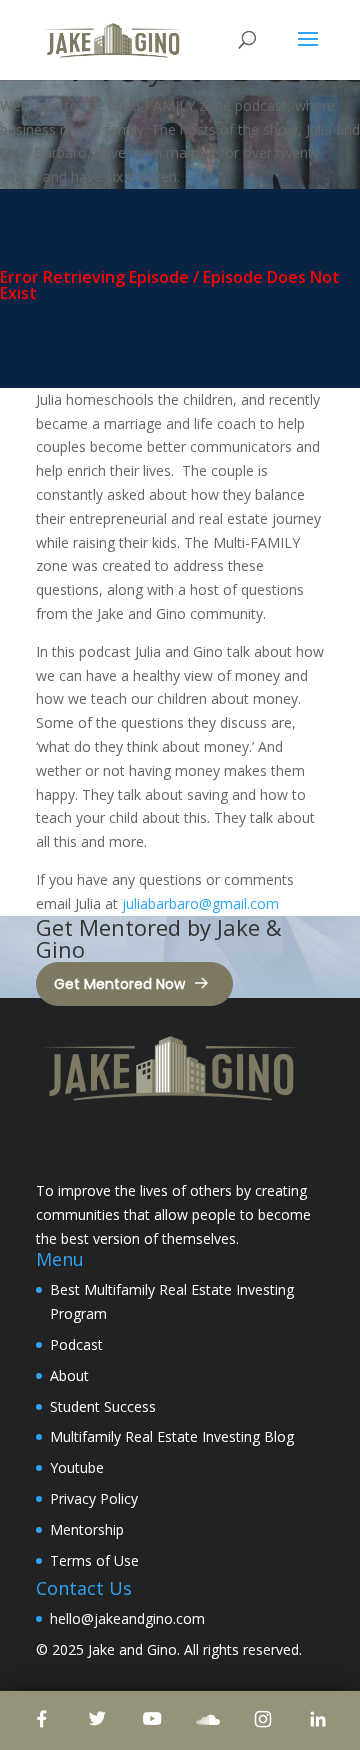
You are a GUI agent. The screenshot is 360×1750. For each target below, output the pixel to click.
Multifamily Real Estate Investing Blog (172, 1436)
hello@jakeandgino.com (127, 1618)
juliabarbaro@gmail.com (200, 903)
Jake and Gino (132, 1649)
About (69, 1375)
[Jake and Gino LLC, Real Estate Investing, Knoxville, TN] (111, 1144)
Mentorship (87, 1529)
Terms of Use (94, 1560)
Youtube (77, 1467)
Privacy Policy (94, 1498)
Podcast (76, 1344)
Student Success (103, 1406)
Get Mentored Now (119, 984)
